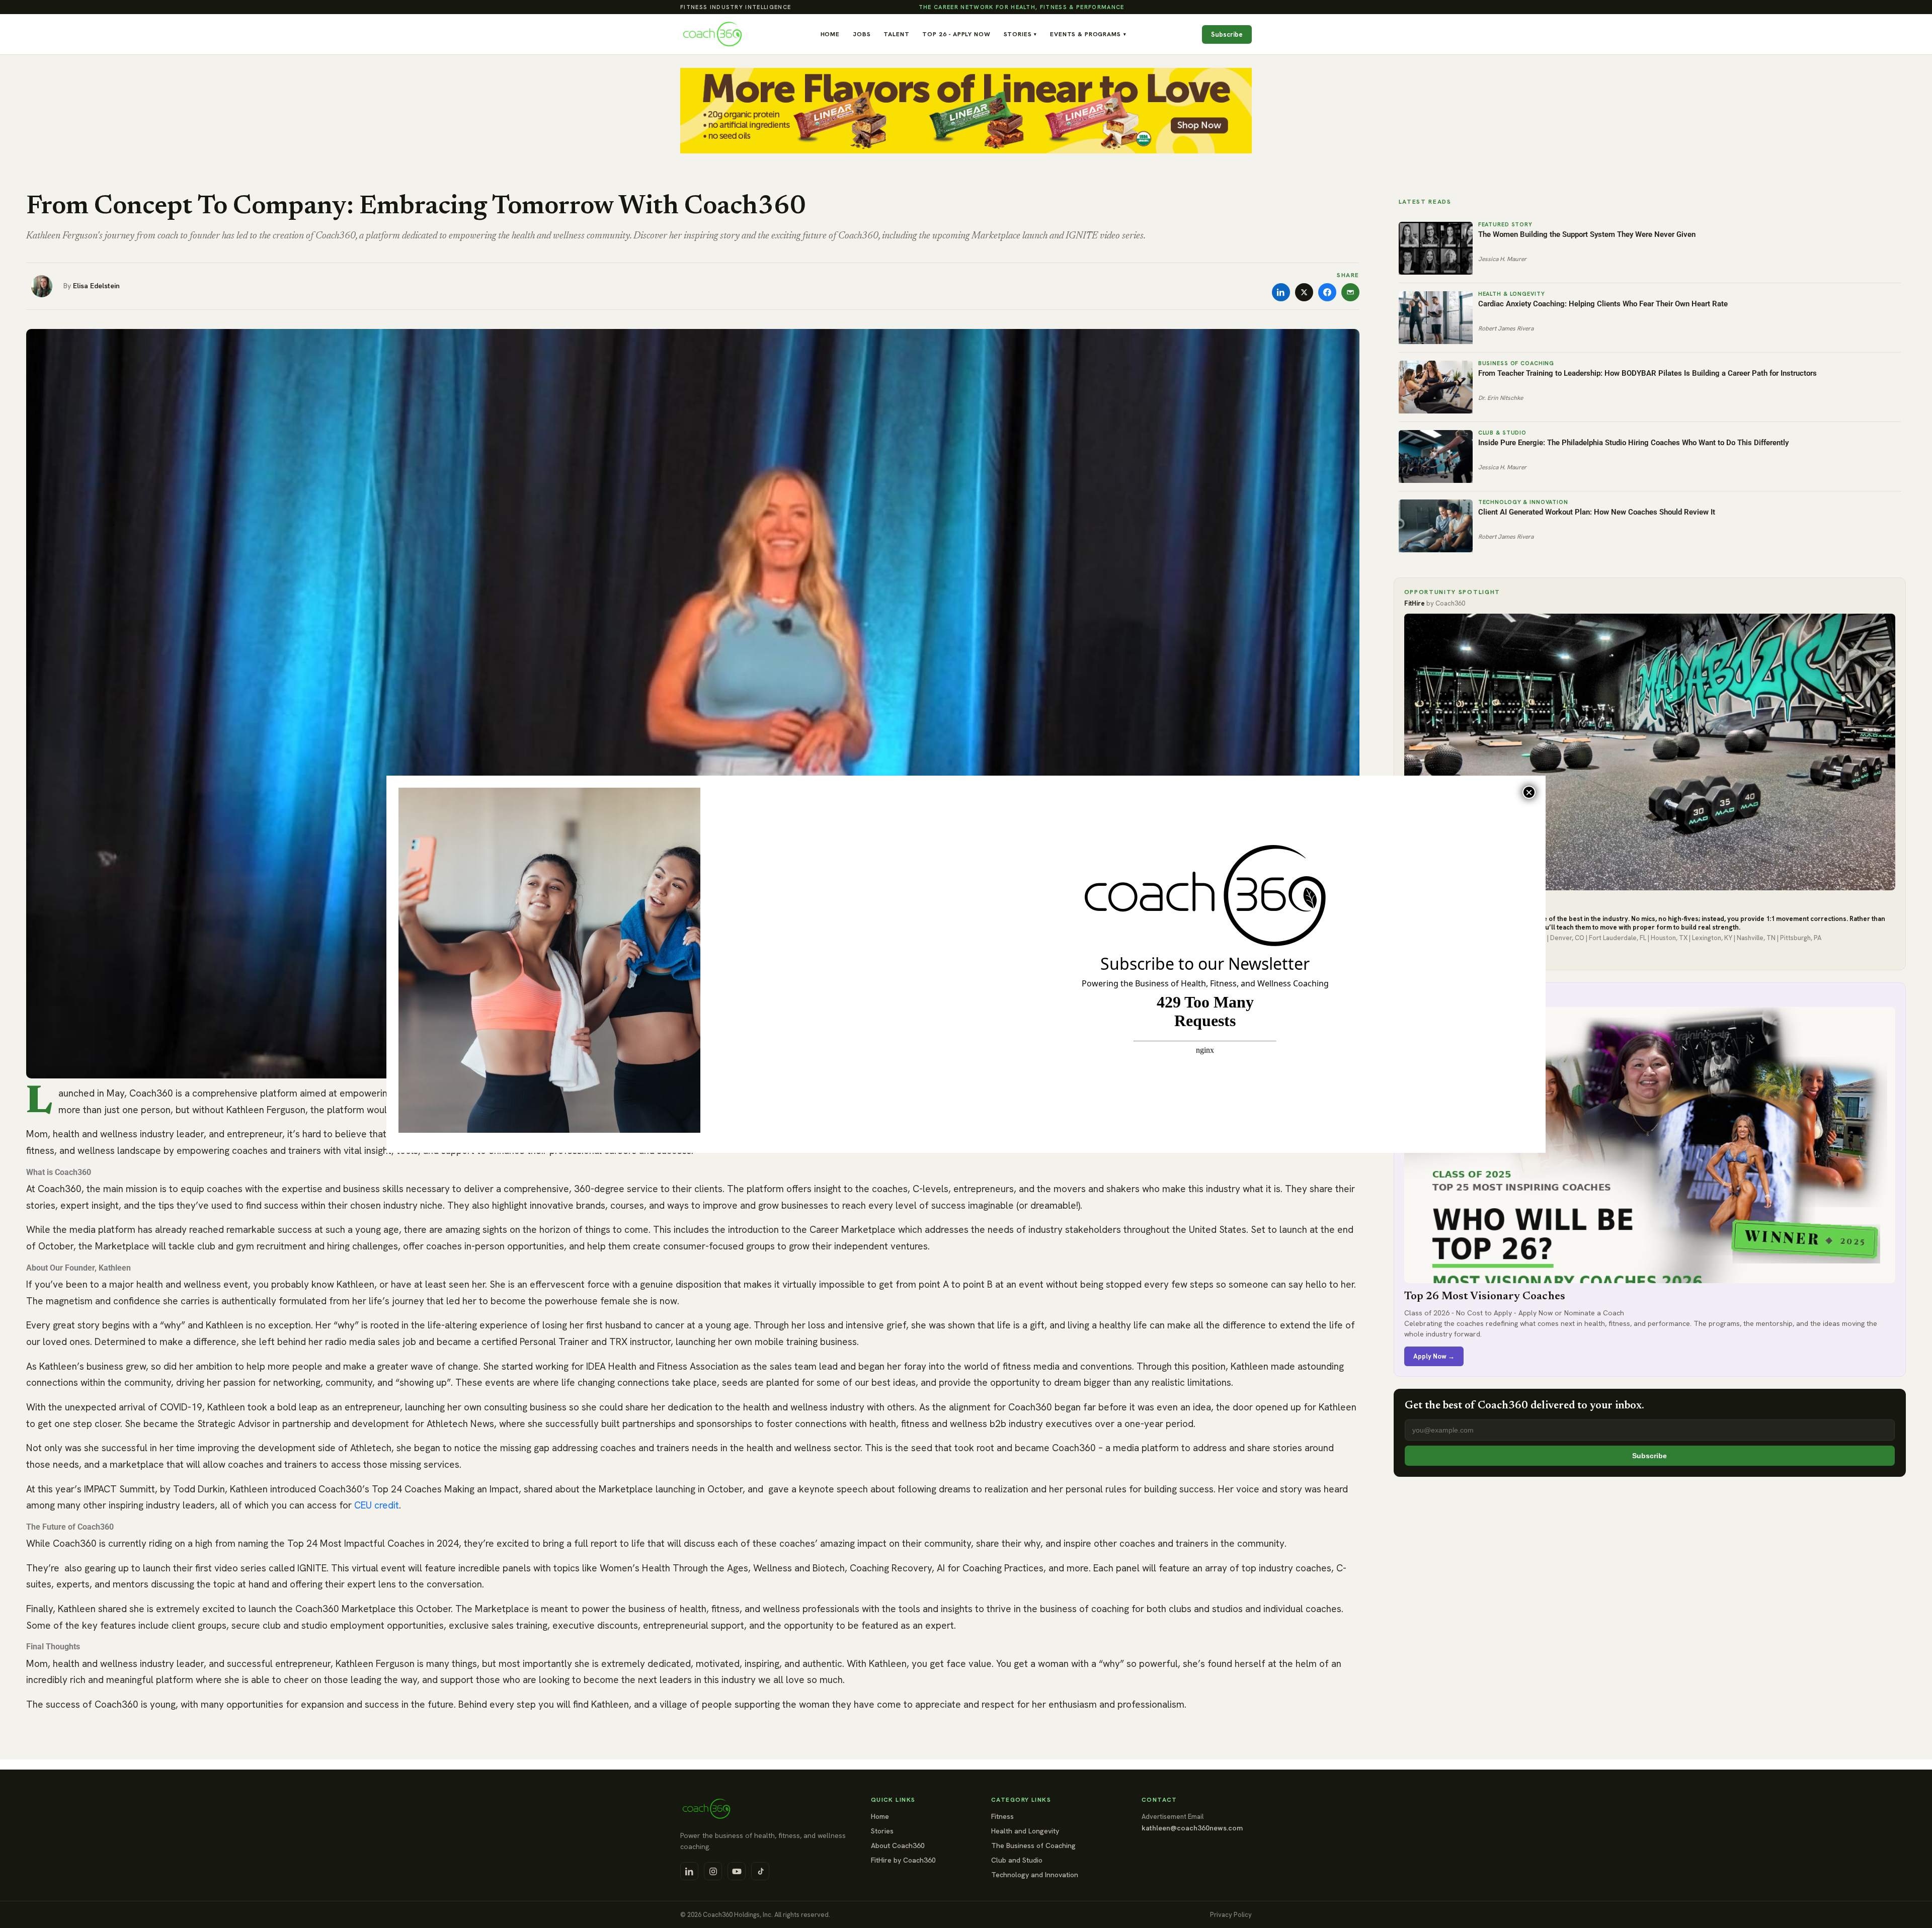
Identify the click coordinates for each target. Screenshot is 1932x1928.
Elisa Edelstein (96, 286)
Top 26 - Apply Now (956, 34)
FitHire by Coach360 (903, 1860)
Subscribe (1227, 34)
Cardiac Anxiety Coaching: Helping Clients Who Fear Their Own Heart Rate (1603, 304)
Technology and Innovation (1035, 1875)
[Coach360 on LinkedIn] (689, 1871)
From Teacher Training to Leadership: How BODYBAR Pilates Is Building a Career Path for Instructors (1647, 373)
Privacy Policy (1231, 1915)
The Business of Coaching (1033, 1846)
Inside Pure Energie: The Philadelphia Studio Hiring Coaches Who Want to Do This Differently (1633, 443)
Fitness (1002, 1816)
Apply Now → (1434, 1356)
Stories (1021, 34)
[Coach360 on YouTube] (737, 1871)
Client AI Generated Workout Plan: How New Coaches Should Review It (1597, 512)
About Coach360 (898, 1846)
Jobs (862, 34)
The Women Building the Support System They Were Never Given (1587, 234)
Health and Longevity (1025, 1831)
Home (830, 34)
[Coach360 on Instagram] (713, 1871)
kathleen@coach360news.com (1192, 1828)
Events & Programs (1088, 34)
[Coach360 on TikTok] (760, 1871)
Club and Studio (1017, 1860)
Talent (896, 34)
